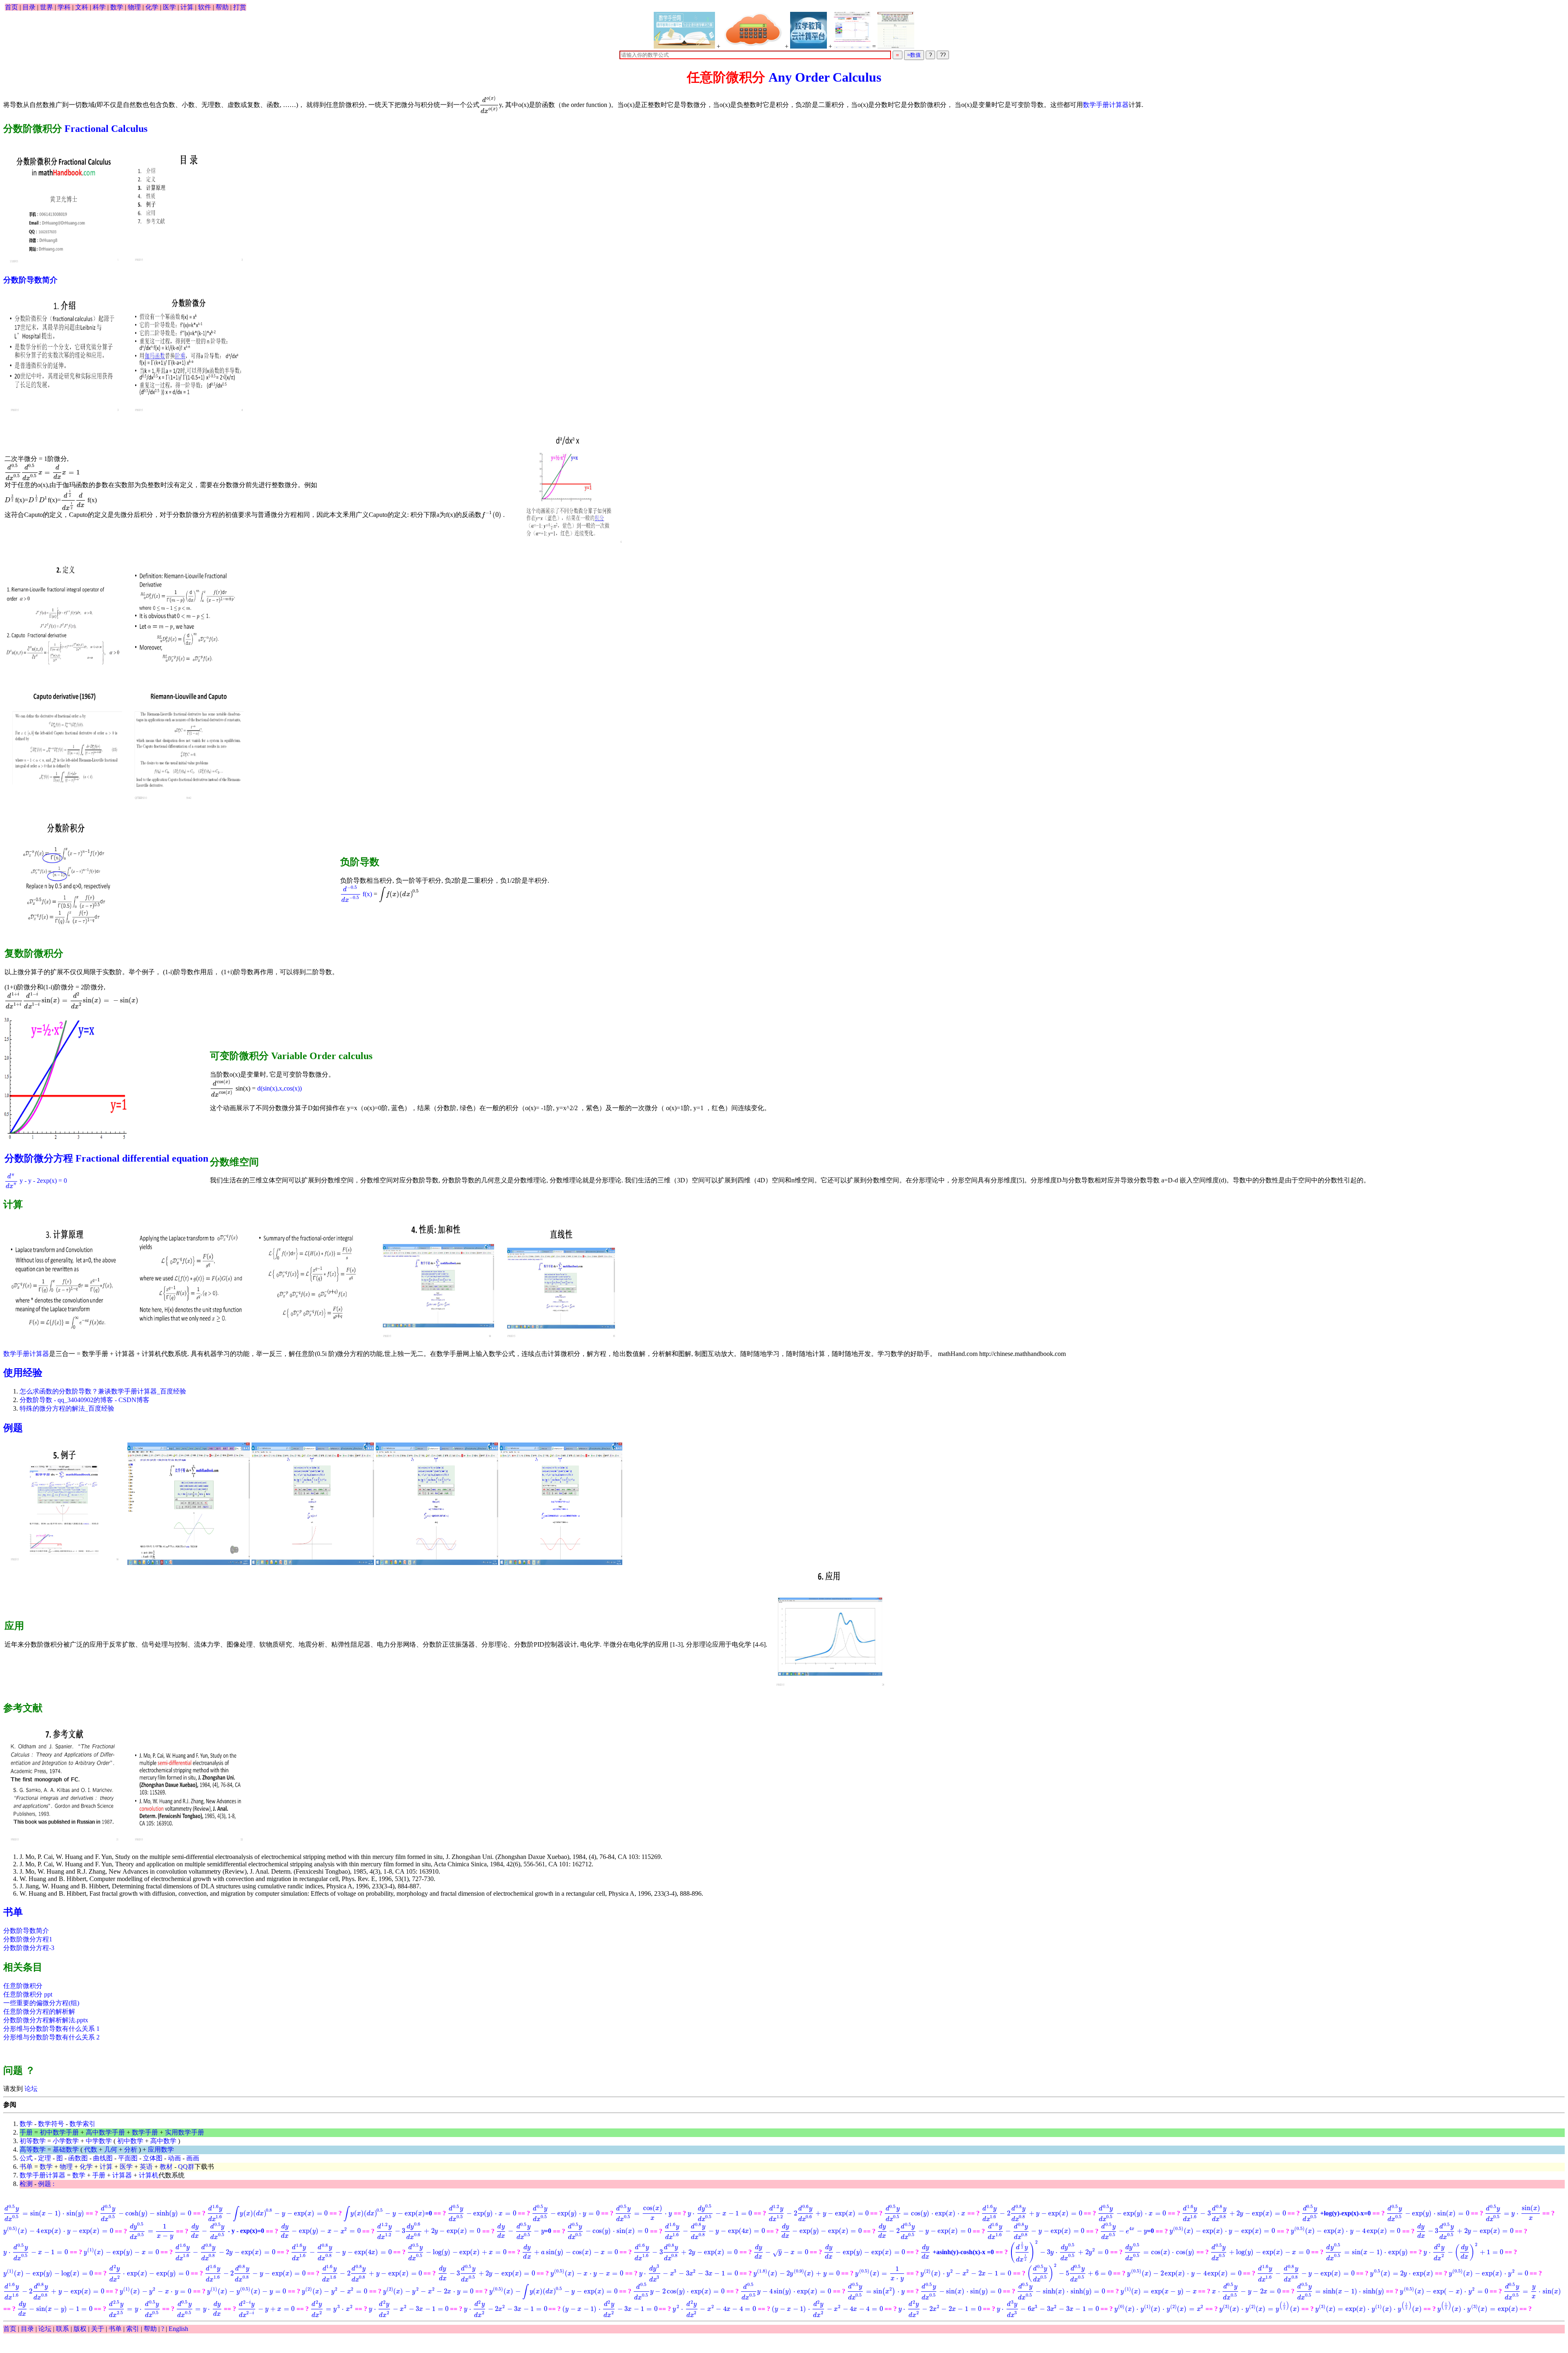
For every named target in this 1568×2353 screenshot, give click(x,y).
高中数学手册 (105, 2132)
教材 (166, 2167)
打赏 (240, 7)
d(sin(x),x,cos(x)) (280, 1088)
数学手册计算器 (1106, 105)
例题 (13, 1428)
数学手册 (145, 2132)
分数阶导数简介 (30, 280)
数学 (117, 7)
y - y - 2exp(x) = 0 (36, 1181)
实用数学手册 (185, 2132)
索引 (133, 2329)
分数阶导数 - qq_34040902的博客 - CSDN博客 (85, 1400)
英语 (146, 2167)
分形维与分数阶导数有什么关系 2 (51, 2037)
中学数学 (99, 2141)
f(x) (356, 894)
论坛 (30, 2089)
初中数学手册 (59, 2132)
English (178, 2329)
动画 (174, 2158)
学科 (64, 7)
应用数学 (161, 2149)
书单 (13, 1912)
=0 (388, 2213)
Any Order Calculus (825, 77)
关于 (98, 2329)
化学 (152, 7)
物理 (134, 7)
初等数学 (33, 2141)
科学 (99, 7)
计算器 (122, 2175)
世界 (47, 7)
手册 (26, 2132)
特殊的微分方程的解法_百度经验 (67, 1408)
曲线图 (103, 2158)
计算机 (149, 2175)
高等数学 (33, 2149)
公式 (26, 2158)
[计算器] (753, 30)
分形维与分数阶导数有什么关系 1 (51, 2029)
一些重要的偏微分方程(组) (41, 2003)
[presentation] (489, 105)
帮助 (222, 7)
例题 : (46, 2184)
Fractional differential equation (142, 1158)
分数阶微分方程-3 (29, 1948)
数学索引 (82, 2124)
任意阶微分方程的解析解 (39, 2011)
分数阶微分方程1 (28, 1939)
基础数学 (66, 2149)
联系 (62, 2329)
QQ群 (186, 2167)
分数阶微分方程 (39, 1158)
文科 (82, 7)
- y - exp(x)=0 (227, 2231)
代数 (91, 2149)
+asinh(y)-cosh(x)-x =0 (958, 2252)
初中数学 (130, 2141)
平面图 (128, 2158)
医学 (169, 7)
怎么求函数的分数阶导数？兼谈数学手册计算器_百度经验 (103, 1391)
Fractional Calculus (106, 129)
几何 (111, 2149)
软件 (205, 7)
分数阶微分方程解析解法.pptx (46, 2020)
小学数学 (66, 2141)
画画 (193, 2158)
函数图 (78, 2158)
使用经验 (23, 1373)
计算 (187, 7)
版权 (80, 2329)
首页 (11, 7)
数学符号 (51, 2124)
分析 (131, 2149)
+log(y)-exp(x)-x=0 (1336, 2213)
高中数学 (163, 2141)
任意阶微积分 (23, 1986)
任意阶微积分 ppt (28, 1994)
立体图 (153, 2158)
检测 (26, 2184)
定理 (45, 2158)
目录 (29, 7)
